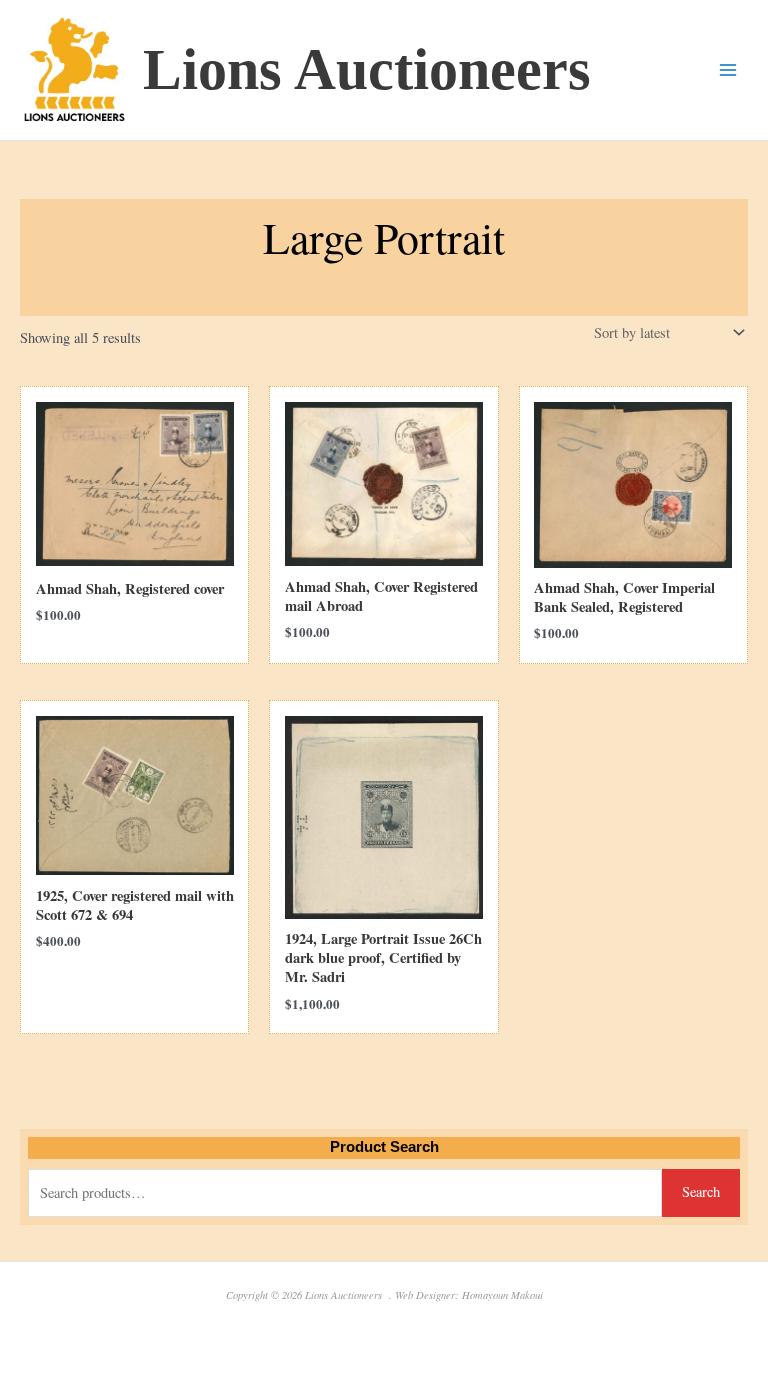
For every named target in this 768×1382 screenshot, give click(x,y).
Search (701, 1191)
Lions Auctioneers (367, 69)
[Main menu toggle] (728, 70)
